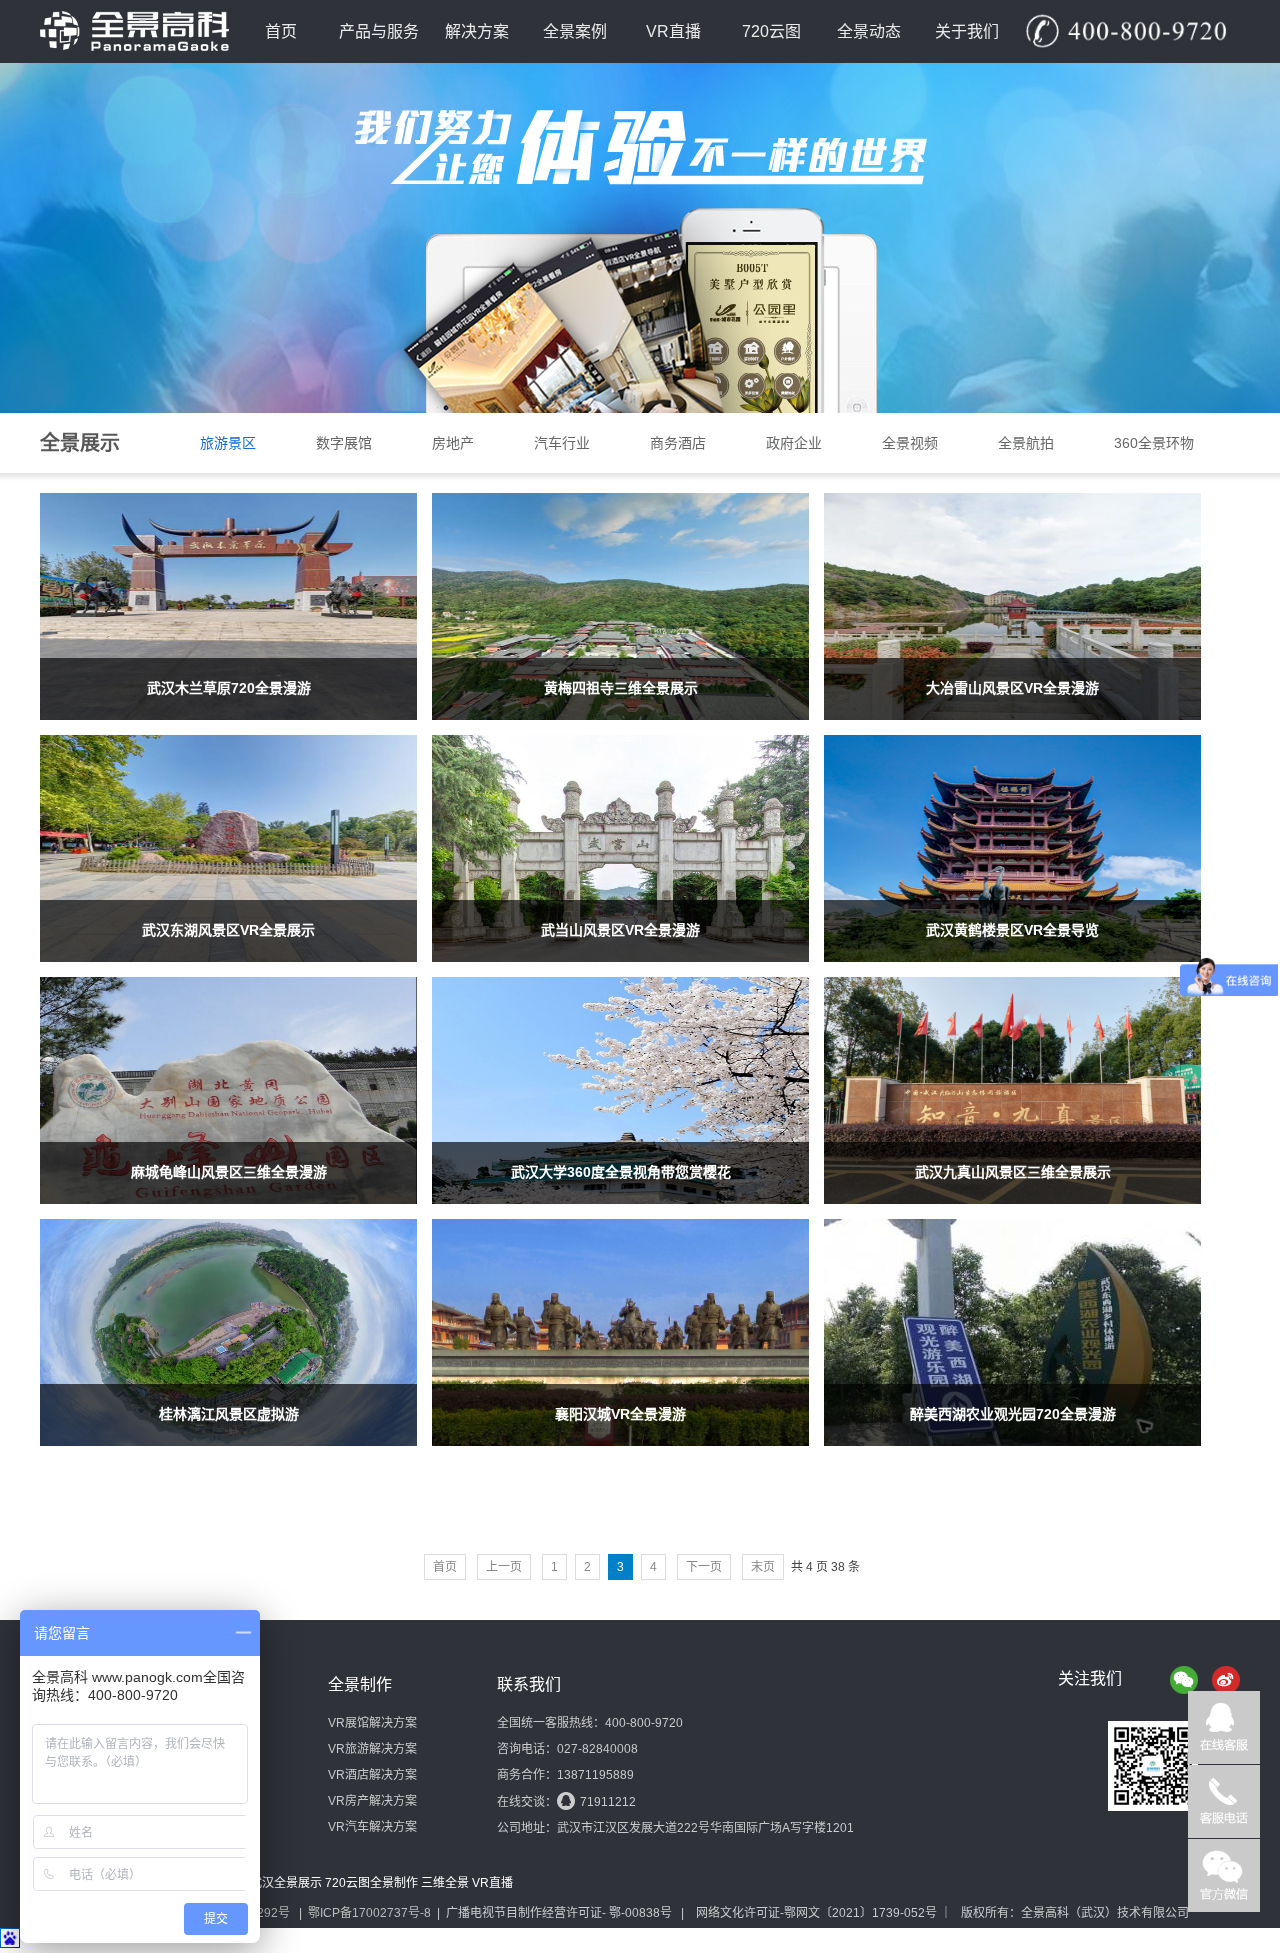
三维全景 (445, 1883)
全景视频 (910, 443)
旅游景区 (228, 443)
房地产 (453, 443)
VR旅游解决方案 (372, 1749)
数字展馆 (344, 443)
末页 (763, 1567)
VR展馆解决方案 (372, 1723)
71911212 (608, 1802)
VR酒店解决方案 (372, 1775)
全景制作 (394, 1883)
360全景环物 (1154, 443)
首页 (281, 31)
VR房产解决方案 (372, 1801)
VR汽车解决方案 (372, 1827)
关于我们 (967, 31)
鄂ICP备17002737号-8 (369, 1913)
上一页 (504, 1567)
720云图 (771, 31)
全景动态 (869, 31)
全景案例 (575, 31)
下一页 (704, 1567)
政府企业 (794, 443)
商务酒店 (678, 443)
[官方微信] (1184, 1680)
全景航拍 (1026, 443)
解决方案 (477, 31)
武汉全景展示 (286, 1883)
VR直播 (673, 31)
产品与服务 (379, 31)
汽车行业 (562, 443)
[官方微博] (1226, 1680)
